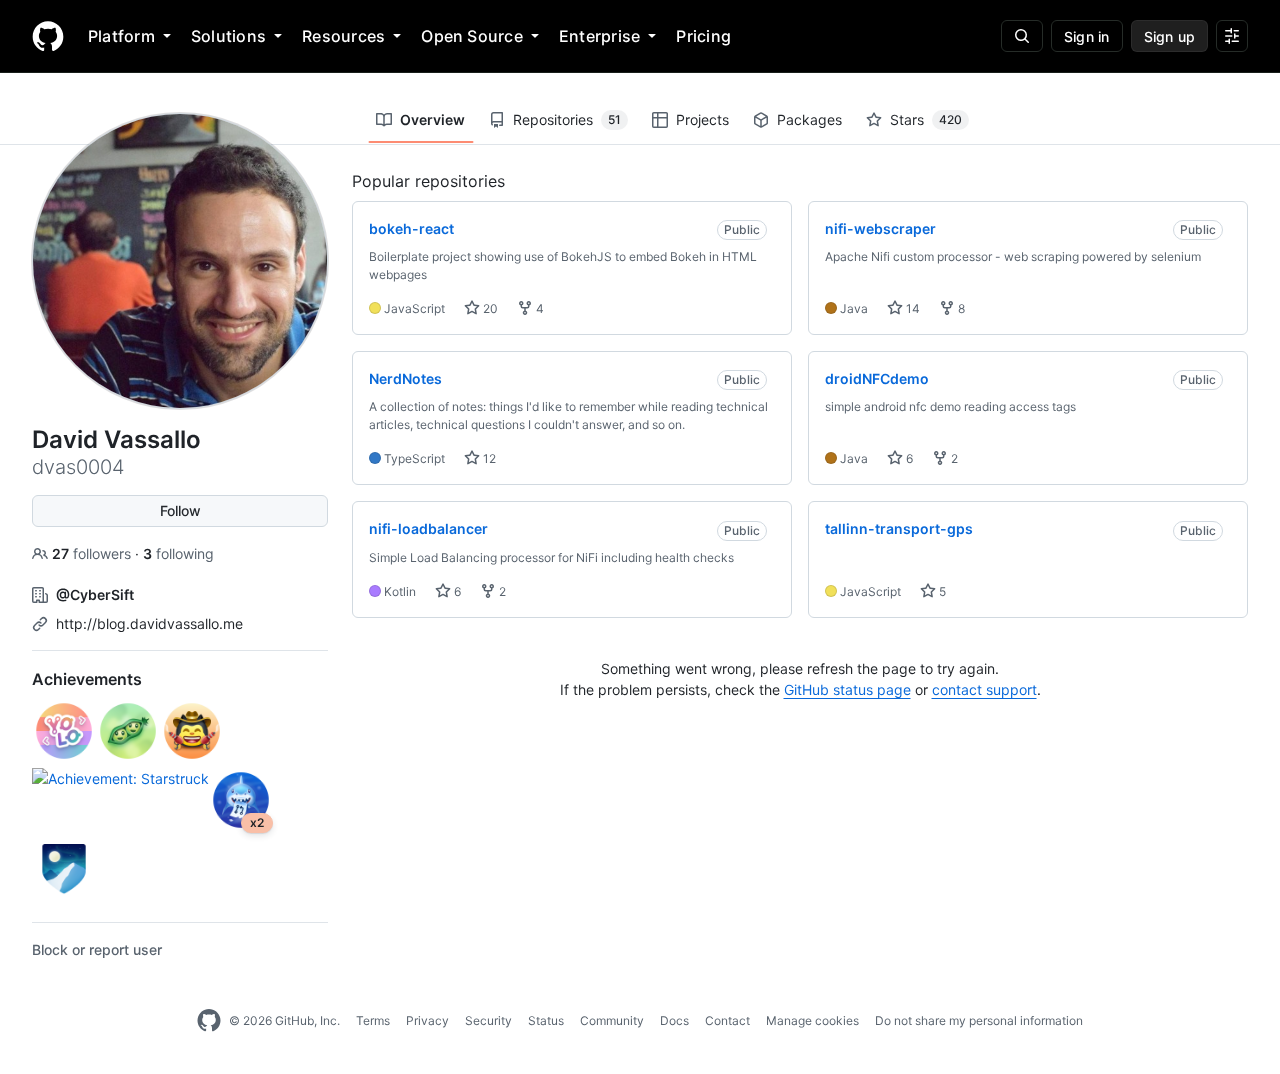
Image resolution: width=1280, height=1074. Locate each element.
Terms (373, 1020)
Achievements (87, 679)
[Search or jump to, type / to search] (1022, 36)
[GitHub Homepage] (209, 1021)
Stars (926, 119)
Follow (180, 510)
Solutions (228, 36)
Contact (727, 1020)
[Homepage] (48, 36)
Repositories (567, 119)
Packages (809, 119)
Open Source (472, 36)
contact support (984, 689)
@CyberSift (95, 594)
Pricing (703, 36)
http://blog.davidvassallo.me (149, 623)
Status (546, 1020)
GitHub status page (847, 689)
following (178, 553)
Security (488, 1020)
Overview (432, 119)
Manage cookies (812, 1020)
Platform (121, 36)
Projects (702, 119)
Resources (343, 36)
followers (93, 553)
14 (911, 308)
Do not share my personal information (979, 1020)
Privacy (427, 1020)
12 (488, 458)
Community (612, 1020)
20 (489, 308)
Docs (674, 1020)
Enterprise (599, 36)
